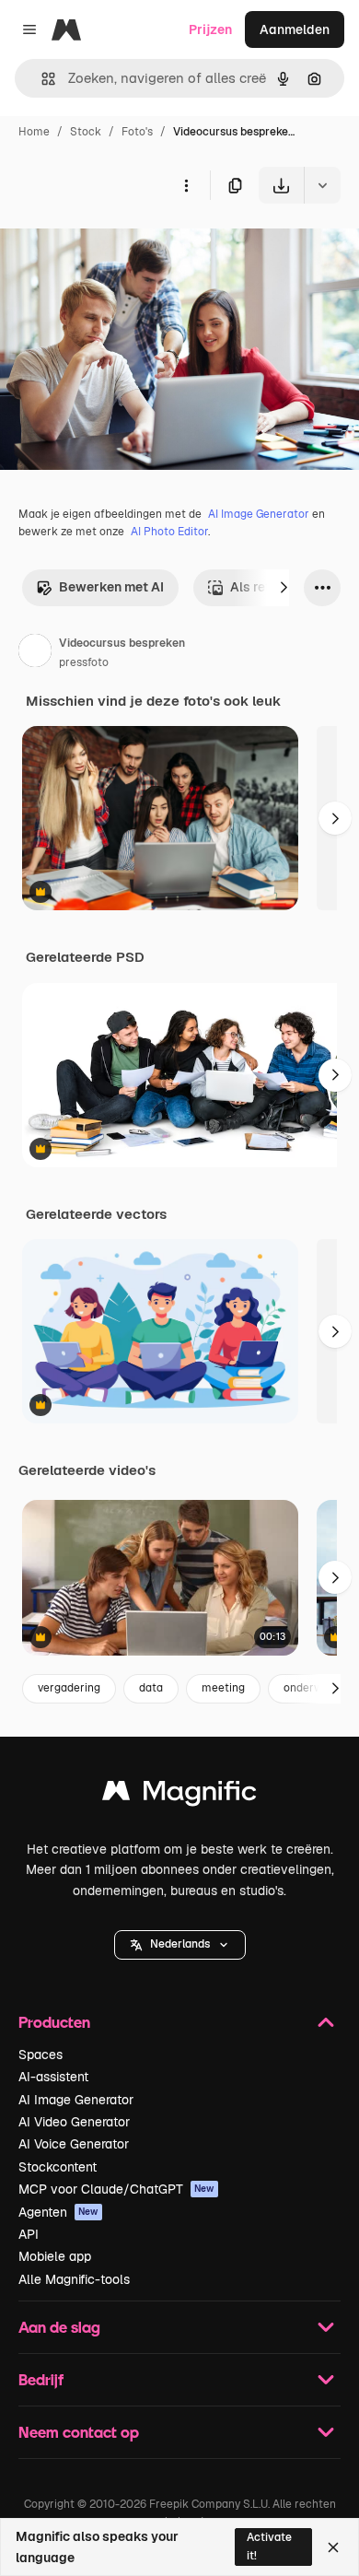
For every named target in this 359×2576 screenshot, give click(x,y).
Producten (54, 2022)
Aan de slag (59, 2327)
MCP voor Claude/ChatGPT (116, 2189)
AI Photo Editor (169, 532)
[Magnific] (179, 1795)
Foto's (137, 132)
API (29, 2234)
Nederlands (180, 1944)
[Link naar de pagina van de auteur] (35, 653)
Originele (121, 246)
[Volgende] (284, 588)
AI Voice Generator (74, 2144)
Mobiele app (55, 2256)
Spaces (41, 2055)
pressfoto (84, 662)
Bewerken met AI (111, 587)
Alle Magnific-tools (74, 2279)
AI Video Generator (74, 2122)
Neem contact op (79, 2432)
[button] (180, 1945)
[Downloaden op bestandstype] (322, 185)
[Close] (333, 2547)
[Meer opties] (186, 185)
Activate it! (269, 2546)
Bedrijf (41, 2379)
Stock (86, 132)
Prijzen (210, 29)
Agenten (58, 2212)
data (151, 1688)
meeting (223, 1688)
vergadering (69, 1688)
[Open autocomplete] (41, 79)
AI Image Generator (259, 514)
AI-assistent (53, 2077)
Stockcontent (58, 2167)
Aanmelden (295, 29)
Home (34, 132)
